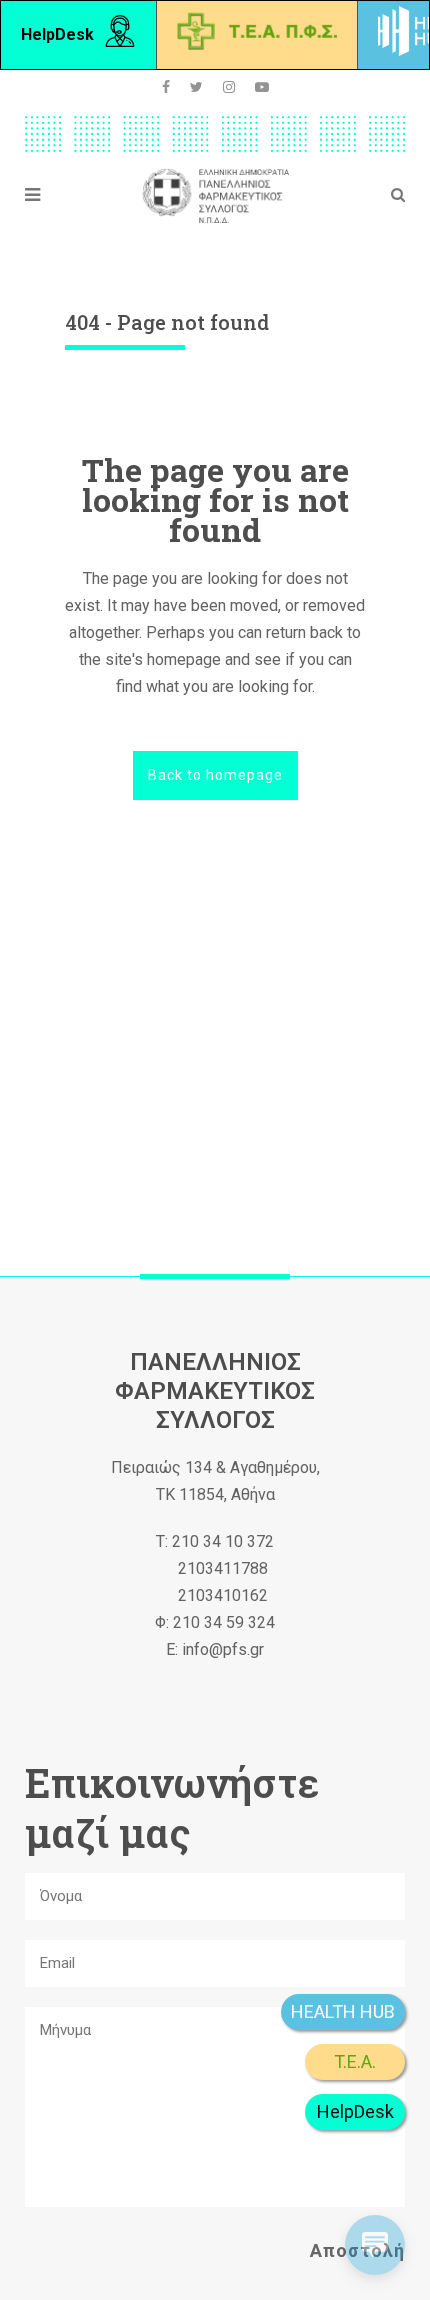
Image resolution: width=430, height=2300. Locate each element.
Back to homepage (215, 775)
